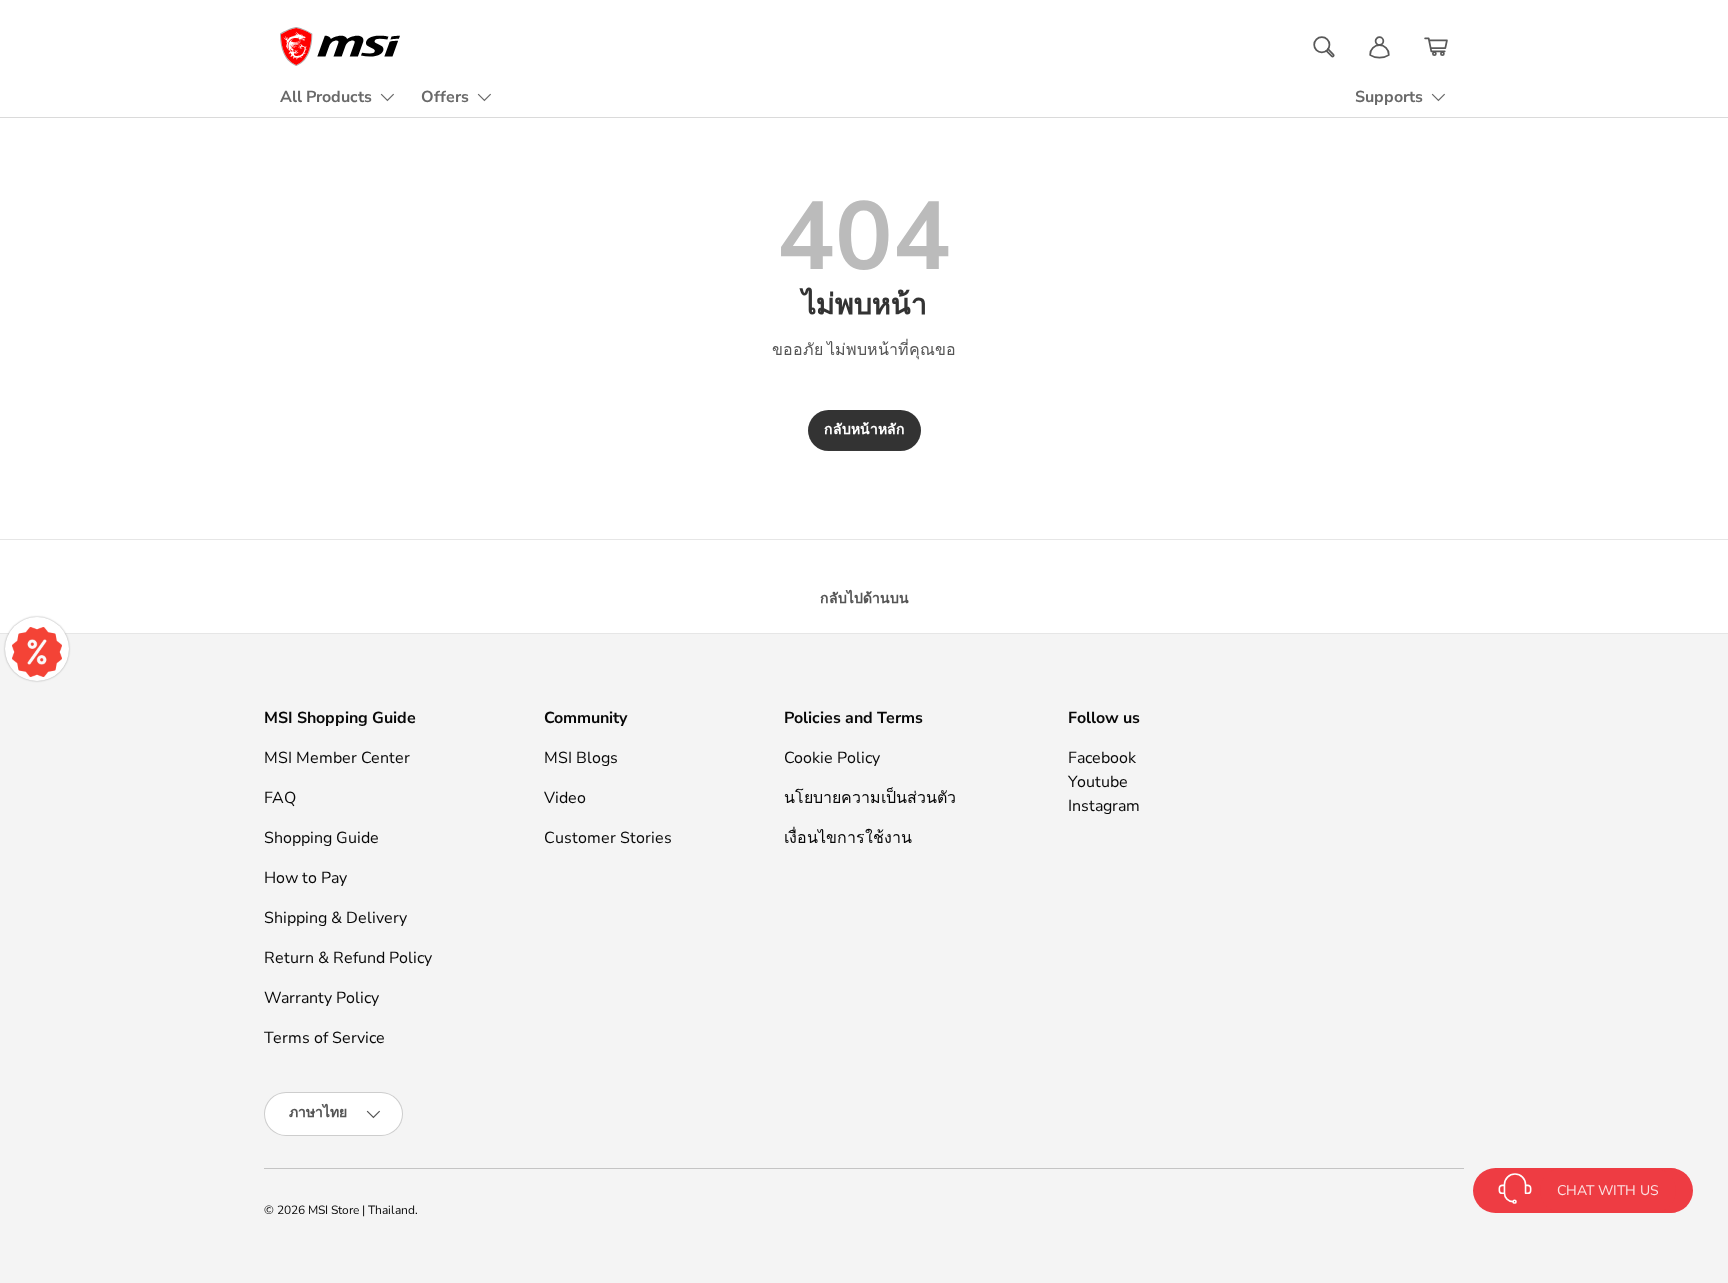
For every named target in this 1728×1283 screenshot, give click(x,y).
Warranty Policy (321, 998)
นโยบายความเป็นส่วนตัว (870, 798)
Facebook (1102, 758)
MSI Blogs (581, 758)
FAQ (280, 798)
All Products (326, 97)
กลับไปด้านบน (864, 598)
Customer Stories (608, 838)
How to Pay (305, 878)
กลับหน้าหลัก (864, 429)
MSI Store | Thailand (361, 1210)
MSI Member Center (337, 758)
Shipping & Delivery (335, 918)
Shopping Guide (321, 838)
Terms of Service (324, 1038)
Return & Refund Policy (348, 958)
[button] (1436, 47)
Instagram (1104, 806)
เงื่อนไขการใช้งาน (848, 838)
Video (565, 798)
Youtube (1098, 782)
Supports (1389, 97)
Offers (445, 97)
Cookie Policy (832, 758)
